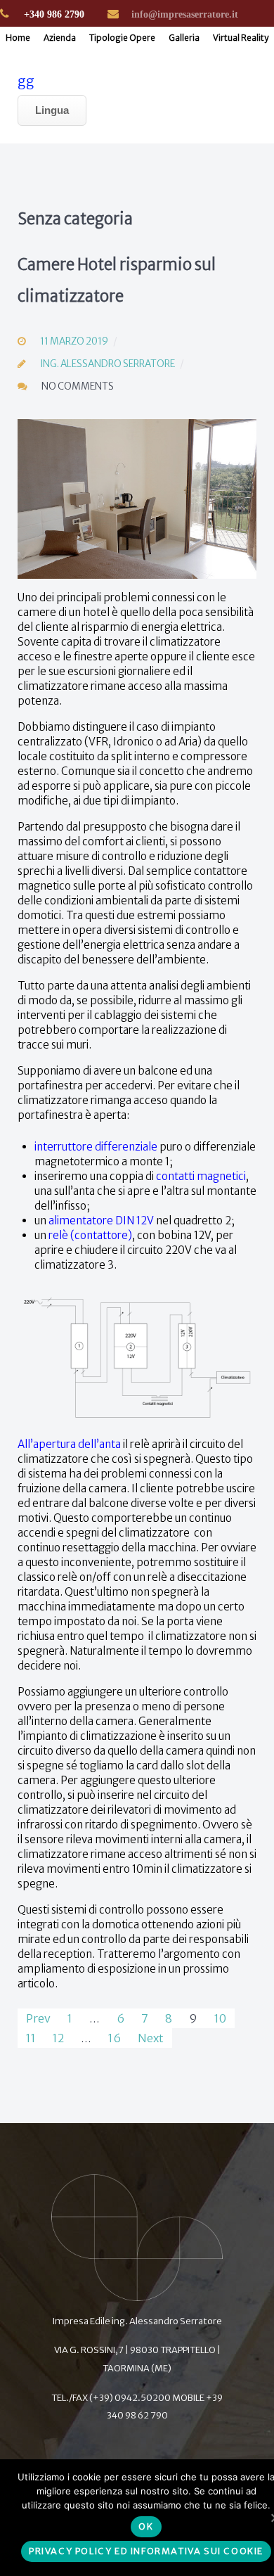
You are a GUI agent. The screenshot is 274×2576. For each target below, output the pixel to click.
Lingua (52, 110)
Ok (146, 2526)
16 (115, 2038)
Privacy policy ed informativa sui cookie (146, 2551)
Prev (38, 2018)
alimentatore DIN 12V (101, 1220)
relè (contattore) (90, 1235)
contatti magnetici (201, 1176)
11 (31, 2038)
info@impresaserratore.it (185, 14)
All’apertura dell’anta (69, 1444)
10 (220, 2018)
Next (151, 2038)
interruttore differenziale (96, 1147)
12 (58, 2038)
